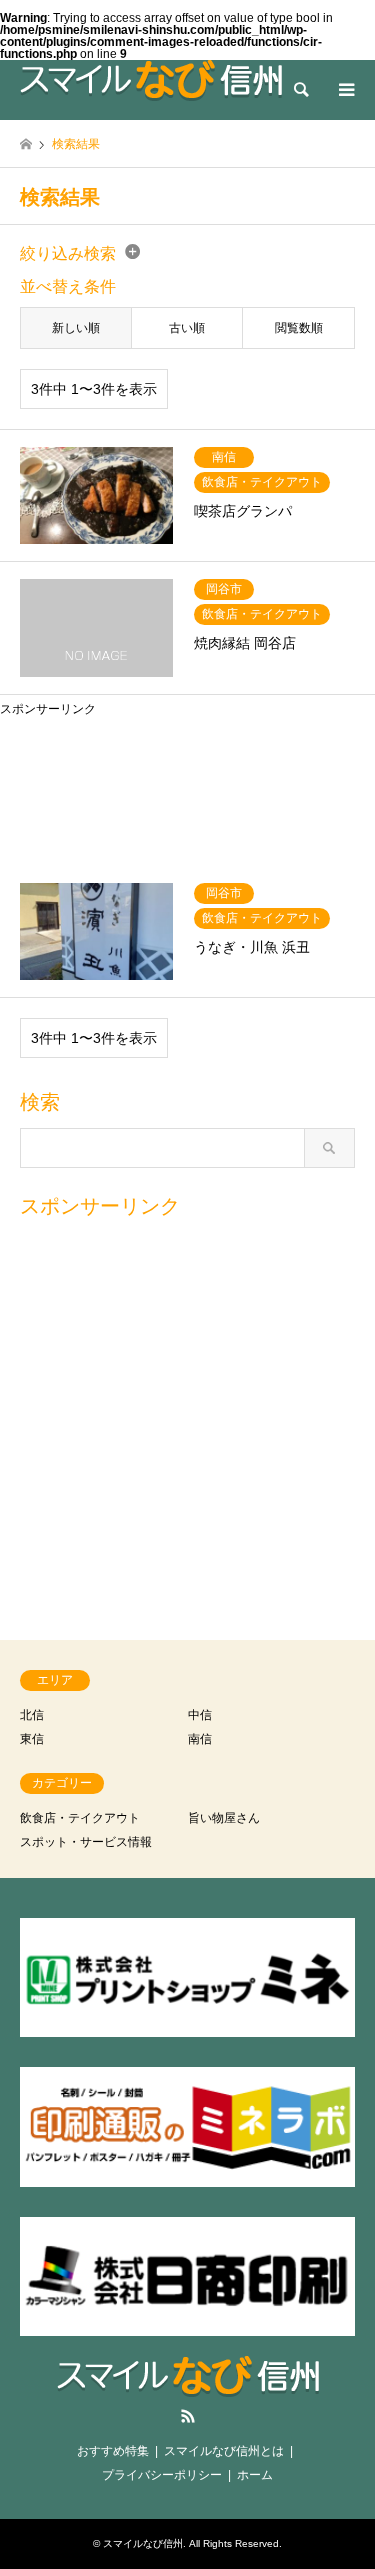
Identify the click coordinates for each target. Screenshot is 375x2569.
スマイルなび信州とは (224, 2451)
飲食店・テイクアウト (80, 1818)
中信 (200, 1715)
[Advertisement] (187, 786)
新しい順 (76, 328)
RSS (188, 2416)
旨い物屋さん (224, 1818)
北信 (32, 1715)
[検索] (300, 90)
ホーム (255, 2475)
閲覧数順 (299, 328)
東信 (32, 1739)
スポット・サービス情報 (86, 1842)
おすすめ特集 (113, 2451)
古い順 (187, 328)
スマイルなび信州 (143, 2543)
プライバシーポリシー (162, 2475)
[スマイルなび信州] (151, 80)
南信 (200, 1739)
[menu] (345, 90)
